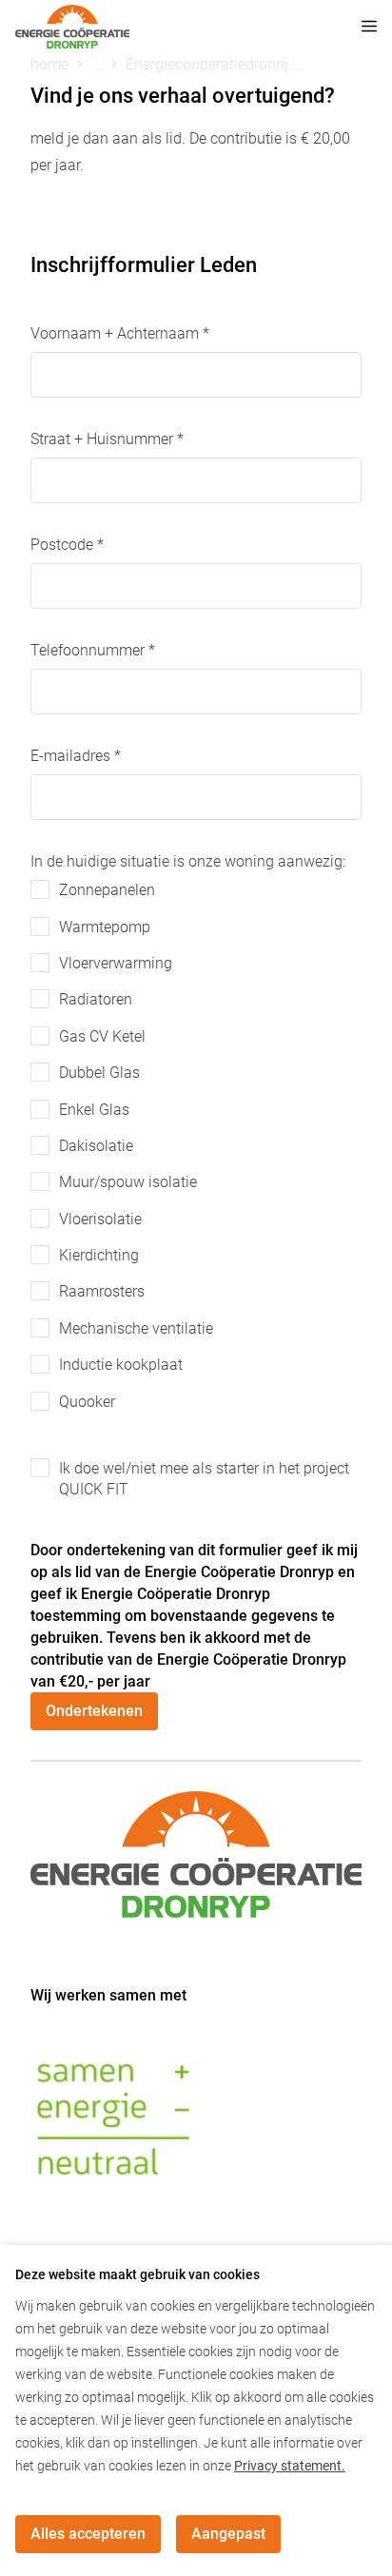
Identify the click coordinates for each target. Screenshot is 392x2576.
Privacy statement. (290, 2466)
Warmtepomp (105, 927)
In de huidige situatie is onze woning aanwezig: (188, 861)
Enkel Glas (94, 1110)
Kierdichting (99, 1255)
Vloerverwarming (116, 963)
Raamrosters (102, 1291)
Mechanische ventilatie (136, 1328)
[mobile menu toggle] (356, 27)
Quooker (87, 1402)
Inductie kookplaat (121, 1365)
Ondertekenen (94, 1711)
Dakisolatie (96, 1146)
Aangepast (228, 2534)
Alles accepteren (88, 2534)
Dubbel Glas (99, 1073)
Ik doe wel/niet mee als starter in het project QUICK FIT (204, 1479)
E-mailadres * (76, 756)
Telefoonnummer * (93, 650)
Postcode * (67, 545)
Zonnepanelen (107, 890)
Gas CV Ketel (102, 1036)
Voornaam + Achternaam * (120, 333)
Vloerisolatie (100, 1219)
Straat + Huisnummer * (107, 439)
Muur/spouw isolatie (128, 1182)
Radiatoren (96, 999)
